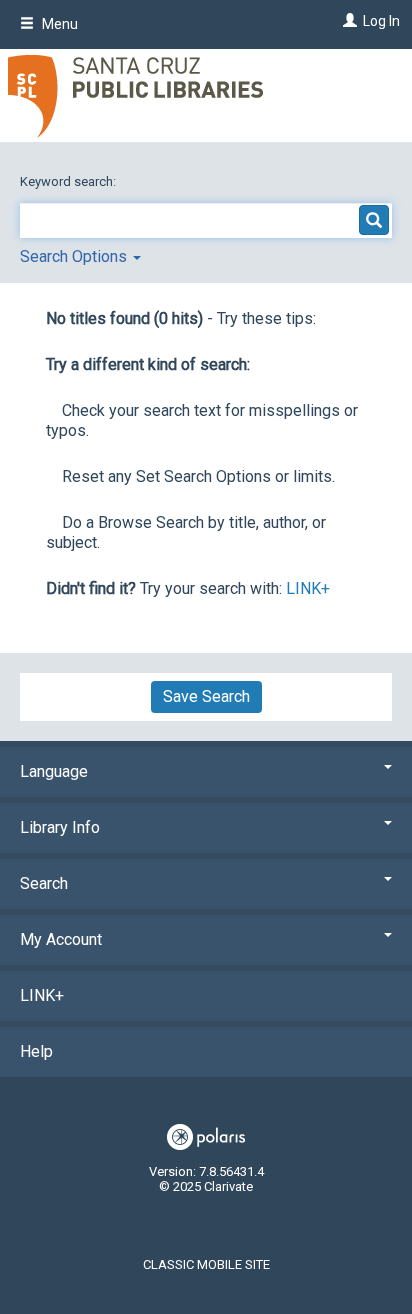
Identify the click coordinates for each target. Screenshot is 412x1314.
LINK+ (308, 588)
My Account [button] (61, 939)
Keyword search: (69, 181)
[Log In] (347, 21)
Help (36, 1051)
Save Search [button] (206, 696)
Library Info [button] (60, 827)
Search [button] (44, 883)
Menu (58, 24)
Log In (381, 21)
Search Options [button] (75, 256)
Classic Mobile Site (206, 1264)
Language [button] (54, 771)
